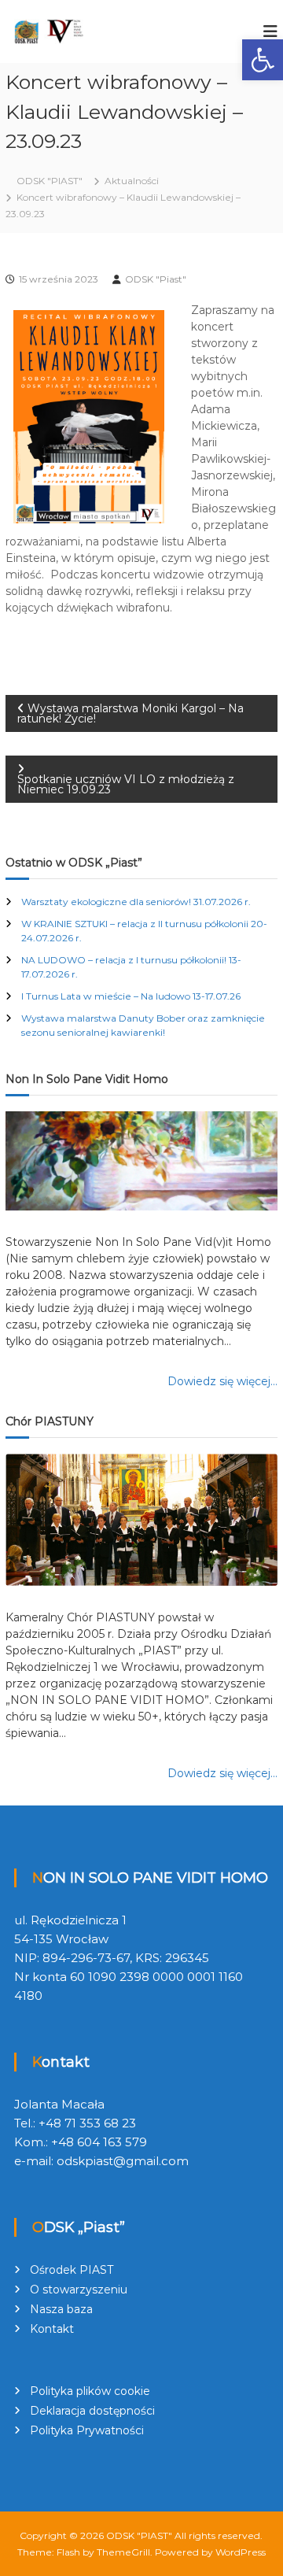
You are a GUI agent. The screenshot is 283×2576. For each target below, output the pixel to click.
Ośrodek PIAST (72, 2270)
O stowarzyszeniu (79, 2290)
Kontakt (52, 2329)
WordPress (241, 2552)
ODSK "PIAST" (139, 2535)
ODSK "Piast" (156, 279)
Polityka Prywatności (87, 2430)
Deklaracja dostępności (92, 2411)
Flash (68, 2552)
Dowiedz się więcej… (222, 1381)
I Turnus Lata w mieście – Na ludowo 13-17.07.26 (131, 996)
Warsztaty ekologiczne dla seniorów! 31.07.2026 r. (136, 902)
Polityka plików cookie (90, 2391)
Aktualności (132, 181)
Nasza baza (61, 2309)
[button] (263, 60)
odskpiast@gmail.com (123, 2161)
